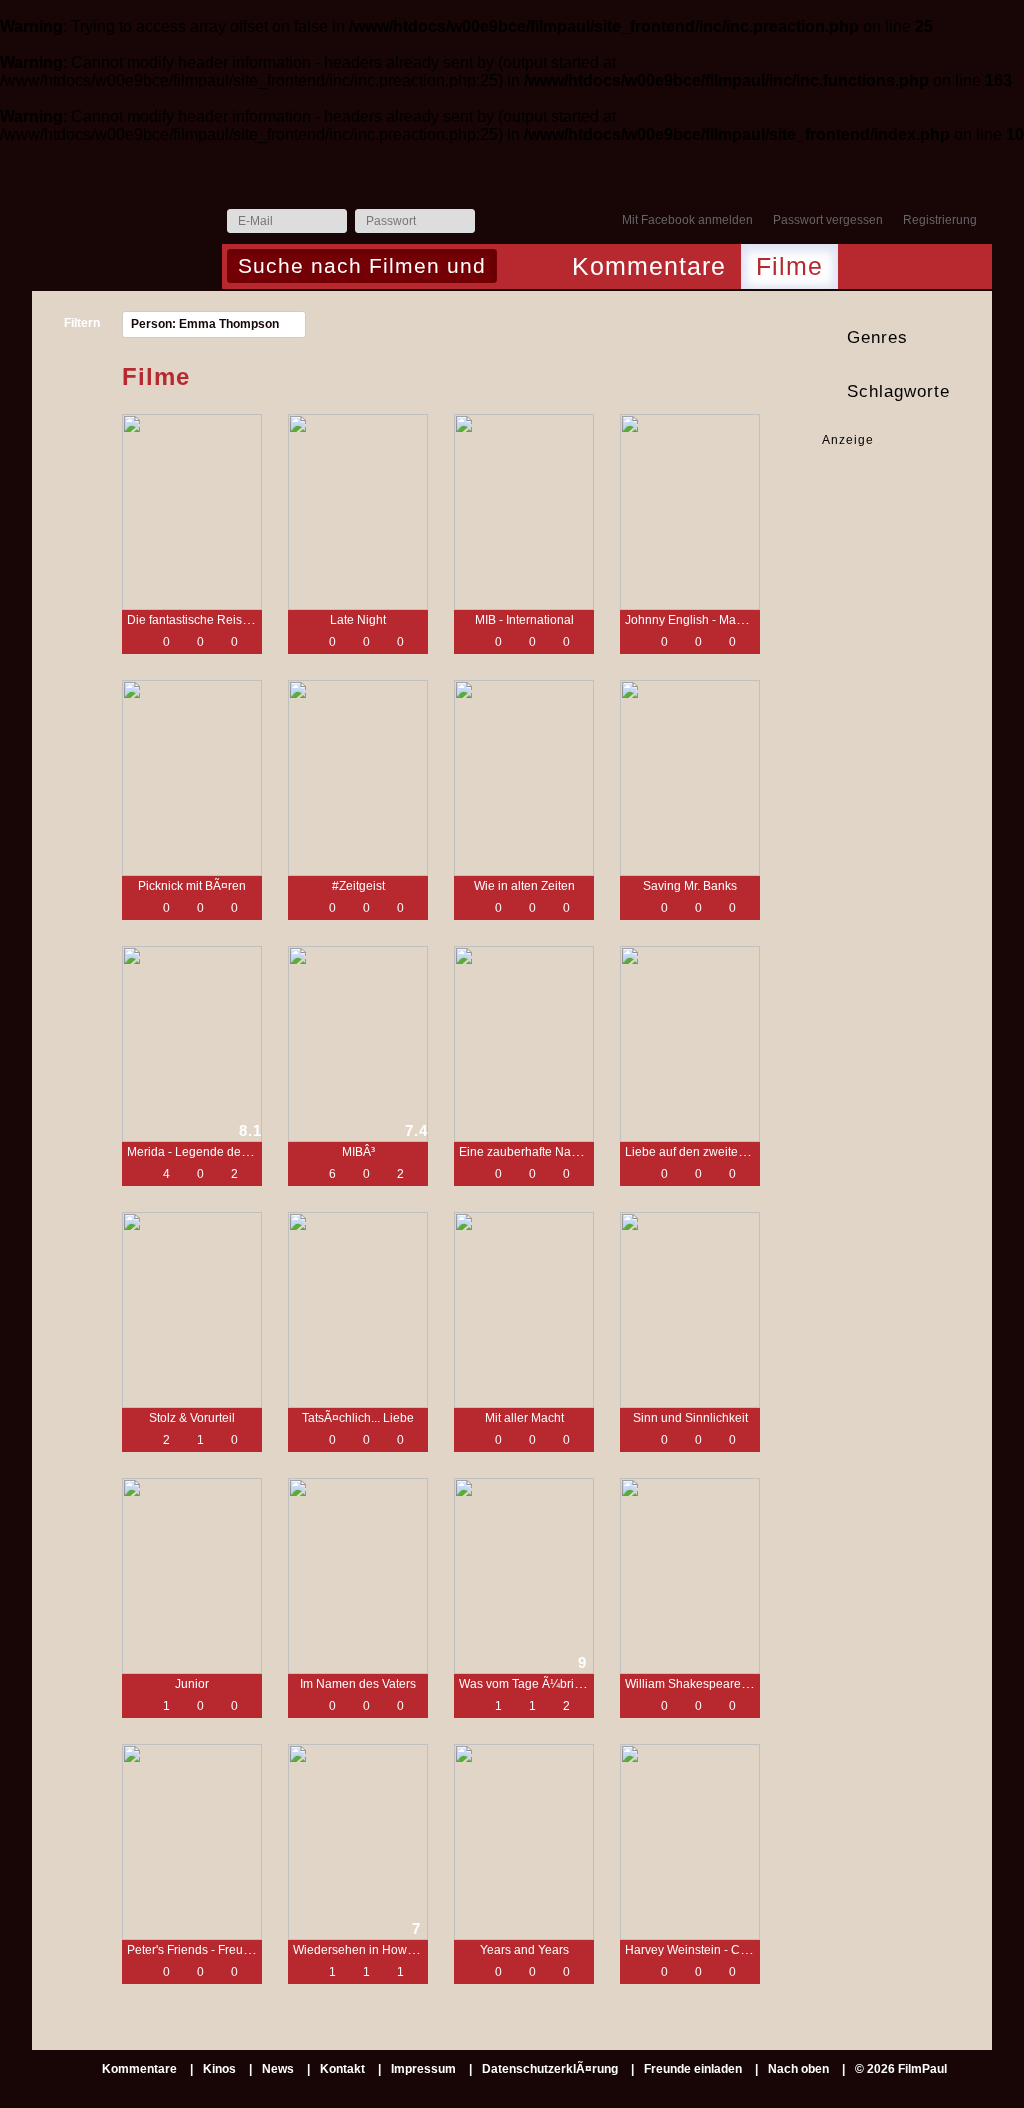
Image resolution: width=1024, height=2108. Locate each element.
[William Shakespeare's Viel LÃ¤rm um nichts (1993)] (690, 1576)
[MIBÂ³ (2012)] (358, 1044)
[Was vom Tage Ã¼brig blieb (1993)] (524, 1576)
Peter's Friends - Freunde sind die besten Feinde (259, 1950)
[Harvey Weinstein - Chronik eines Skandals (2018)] (690, 1842)
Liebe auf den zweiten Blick (699, 1152)
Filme (789, 266)
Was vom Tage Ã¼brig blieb (535, 1684)
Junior (192, 1684)
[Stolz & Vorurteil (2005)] (192, 1310)
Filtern (82, 323)
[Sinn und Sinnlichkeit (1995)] (690, 1310)
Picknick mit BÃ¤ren (192, 886)
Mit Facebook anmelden (687, 220)
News (278, 2069)
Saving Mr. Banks (690, 886)
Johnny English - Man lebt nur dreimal (728, 620)
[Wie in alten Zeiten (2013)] (524, 778)
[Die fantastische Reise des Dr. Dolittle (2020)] (192, 512)
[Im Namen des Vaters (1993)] (358, 1576)
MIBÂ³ (358, 1152)
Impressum (423, 2069)
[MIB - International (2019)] (524, 512)
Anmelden (495, 222)
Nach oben (798, 2069)
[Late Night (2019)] (358, 512)
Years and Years (524, 1950)
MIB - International (524, 620)
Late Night (358, 620)
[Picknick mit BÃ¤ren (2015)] (192, 778)
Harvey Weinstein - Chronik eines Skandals (743, 1950)
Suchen (517, 268)
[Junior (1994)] (192, 1576)
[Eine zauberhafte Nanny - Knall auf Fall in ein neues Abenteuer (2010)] (524, 1044)
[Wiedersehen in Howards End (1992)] (358, 1842)
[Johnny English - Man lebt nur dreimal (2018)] (690, 512)
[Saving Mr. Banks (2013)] (690, 778)
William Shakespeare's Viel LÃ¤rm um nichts (746, 1684)
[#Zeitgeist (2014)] (358, 778)
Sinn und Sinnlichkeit (690, 1418)
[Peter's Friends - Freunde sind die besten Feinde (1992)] (192, 1842)
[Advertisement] (884, 511)
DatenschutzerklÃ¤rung (550, 2069)
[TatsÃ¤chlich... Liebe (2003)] (358, 1310)
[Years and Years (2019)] (524, 1842)
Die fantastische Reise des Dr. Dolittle (229, 620)
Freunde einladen (693, 2069)
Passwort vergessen (828, 220)
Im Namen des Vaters (358, 1684)
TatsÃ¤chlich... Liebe (358, 1418)
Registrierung (940, 220)
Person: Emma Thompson (205, 324)
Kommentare (649, 266)
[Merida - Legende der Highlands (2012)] (192, 1044)
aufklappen (974, 338)
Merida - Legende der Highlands (215, 1152)
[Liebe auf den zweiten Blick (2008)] (690, 1044)
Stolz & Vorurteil (192, 1418)
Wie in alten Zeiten (524, 886)
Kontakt (342, 2069)
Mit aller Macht (524, 1418)
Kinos (219, 2069)
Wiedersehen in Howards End (374, 1950)
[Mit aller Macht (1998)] (524, 1310)
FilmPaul (126, 226)
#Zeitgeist (358, 886)
